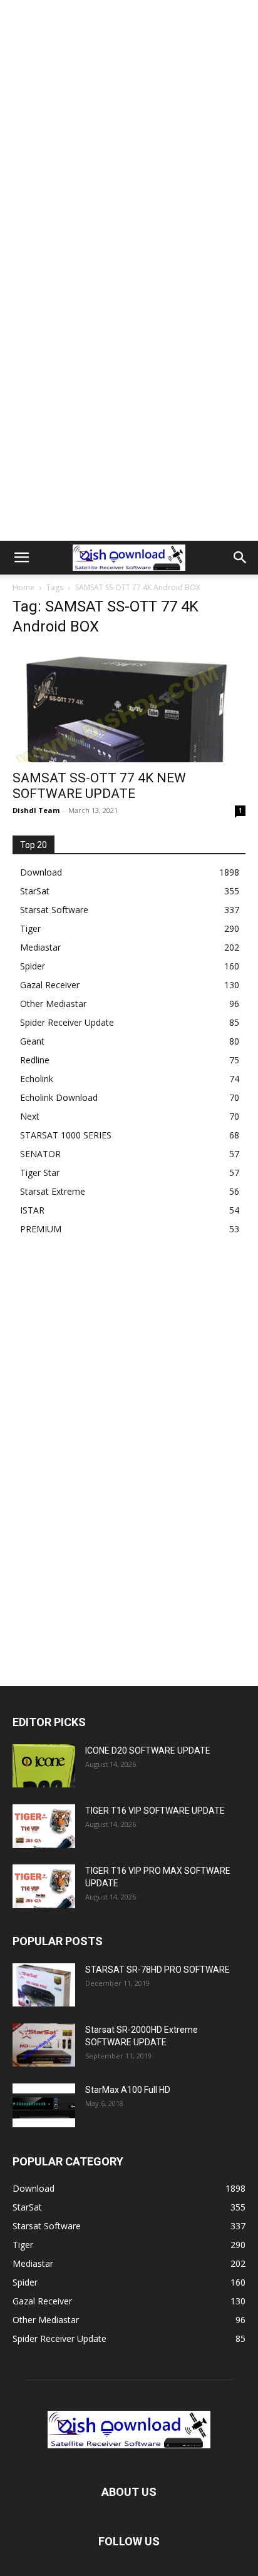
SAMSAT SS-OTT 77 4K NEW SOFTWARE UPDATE (99, 786)
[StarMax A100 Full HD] (44, 2105)
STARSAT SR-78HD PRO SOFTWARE (157, 1970)
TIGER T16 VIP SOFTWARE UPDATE (155, 1811)
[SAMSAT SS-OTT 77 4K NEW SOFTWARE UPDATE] (129, 705)
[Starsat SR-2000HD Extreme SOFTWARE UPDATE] (44, 2045)
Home (23, 587)
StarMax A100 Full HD (128, 2090)
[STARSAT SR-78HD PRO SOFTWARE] (44, 1985)
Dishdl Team (36, 810)
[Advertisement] (129, 135)
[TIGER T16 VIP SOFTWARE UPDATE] (44, 1826)
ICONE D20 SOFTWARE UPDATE (148, 1751)
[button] (21, 558)
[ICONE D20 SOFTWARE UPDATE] (44, 1766)
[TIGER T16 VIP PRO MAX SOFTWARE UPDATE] (44, 1886)
